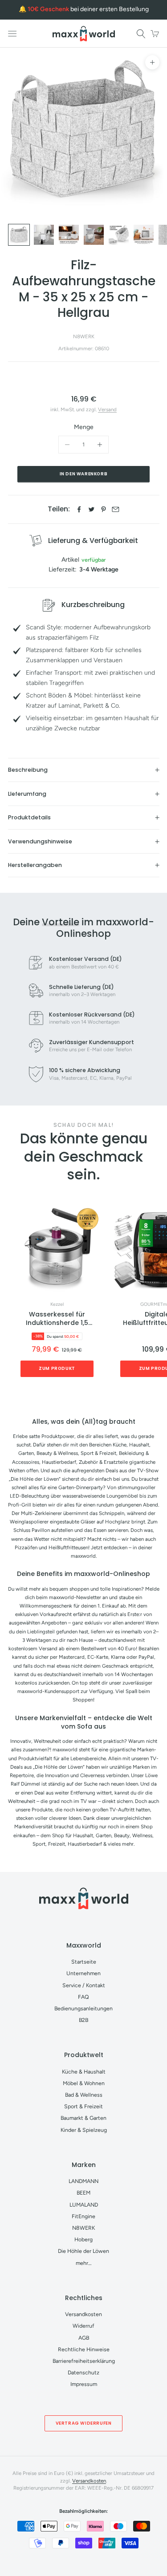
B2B (83, 2020)
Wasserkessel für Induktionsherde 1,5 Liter (57, 1319)
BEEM (83, 2193)
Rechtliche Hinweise (84, 2349)
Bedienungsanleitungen (83, 2008)
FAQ (83, 1997)
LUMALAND (84, 2205)
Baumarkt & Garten (83, 2118)
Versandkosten (83, 2314)
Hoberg (83, 2239)
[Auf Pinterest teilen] (104, 509)
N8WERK (84, 336)
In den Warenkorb (84, 474)
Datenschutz (83, 2372)
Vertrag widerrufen (84, 2423)
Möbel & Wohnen (84, 2083)
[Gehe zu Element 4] (94, 235)
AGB (84, 2338)
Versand (107, 409)
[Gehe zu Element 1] (19, 235)
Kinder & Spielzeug (84, 2130)
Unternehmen (83, 1973)
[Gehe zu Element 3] (69, 235)
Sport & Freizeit (83, 2106)
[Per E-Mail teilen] (116, 509)
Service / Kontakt (84, 1985)
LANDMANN (83, 2181)
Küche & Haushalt (84, 2072)
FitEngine (83, 2216)
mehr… (84, 2263)
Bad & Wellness (84, 2095)
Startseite (84, 1962)
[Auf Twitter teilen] (92, 509)
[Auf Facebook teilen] (79, 509)
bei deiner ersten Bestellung (88, 9)
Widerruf (83, 2326)
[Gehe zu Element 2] (44, 235)
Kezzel (57, 1304)
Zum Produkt (57, 1368)
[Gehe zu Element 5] (119, 235)
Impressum (84, 2384)
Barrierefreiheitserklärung (84, 2361)
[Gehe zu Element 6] (144, 235)
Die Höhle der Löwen (83, 2251)
